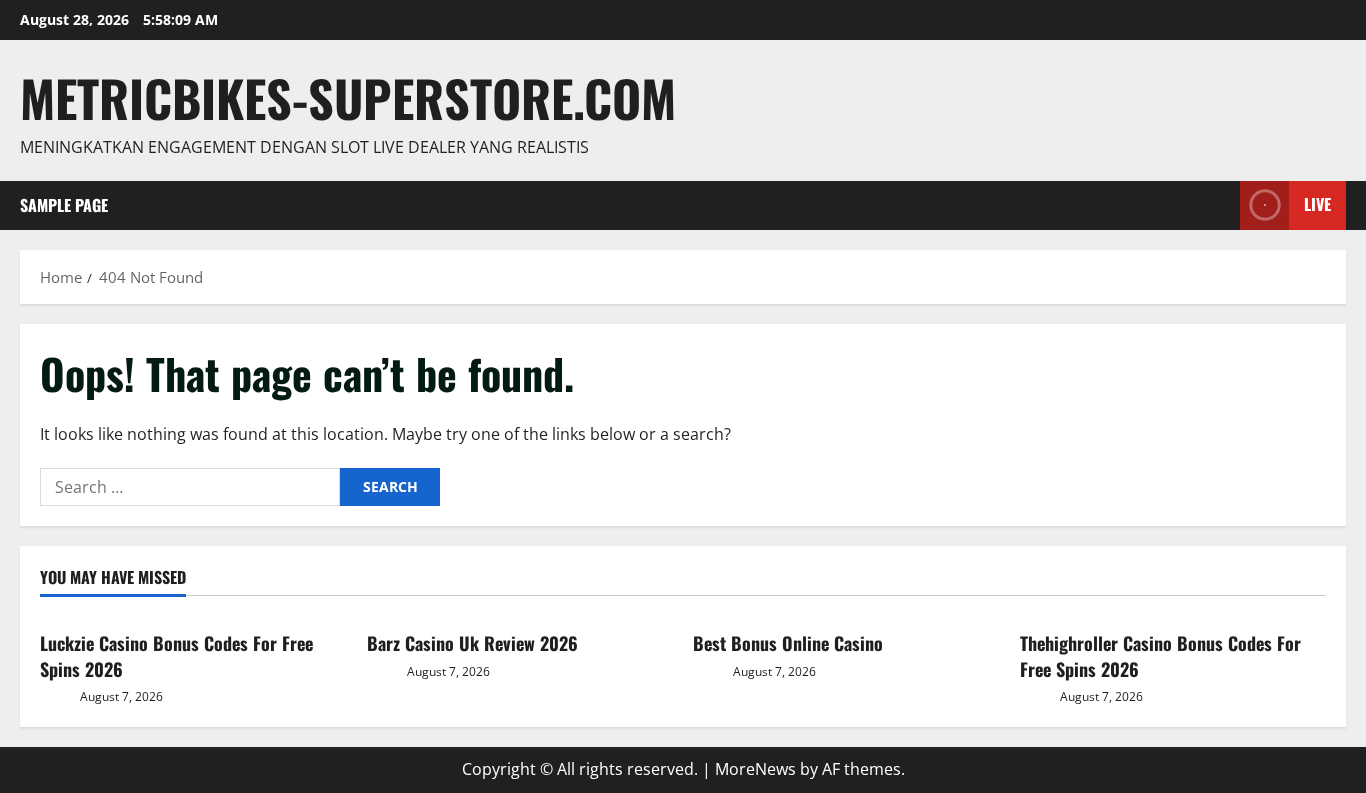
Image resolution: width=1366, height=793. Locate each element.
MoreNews (755, 769)
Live (1317, 204)
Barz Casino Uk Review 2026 (472, 643)
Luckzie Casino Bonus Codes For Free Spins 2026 (176, 655)
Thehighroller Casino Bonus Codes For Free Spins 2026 (1160, 655)
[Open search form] (1219, 205)
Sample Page (64, 205)
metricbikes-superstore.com (348, 97)
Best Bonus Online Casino (788, 643)
